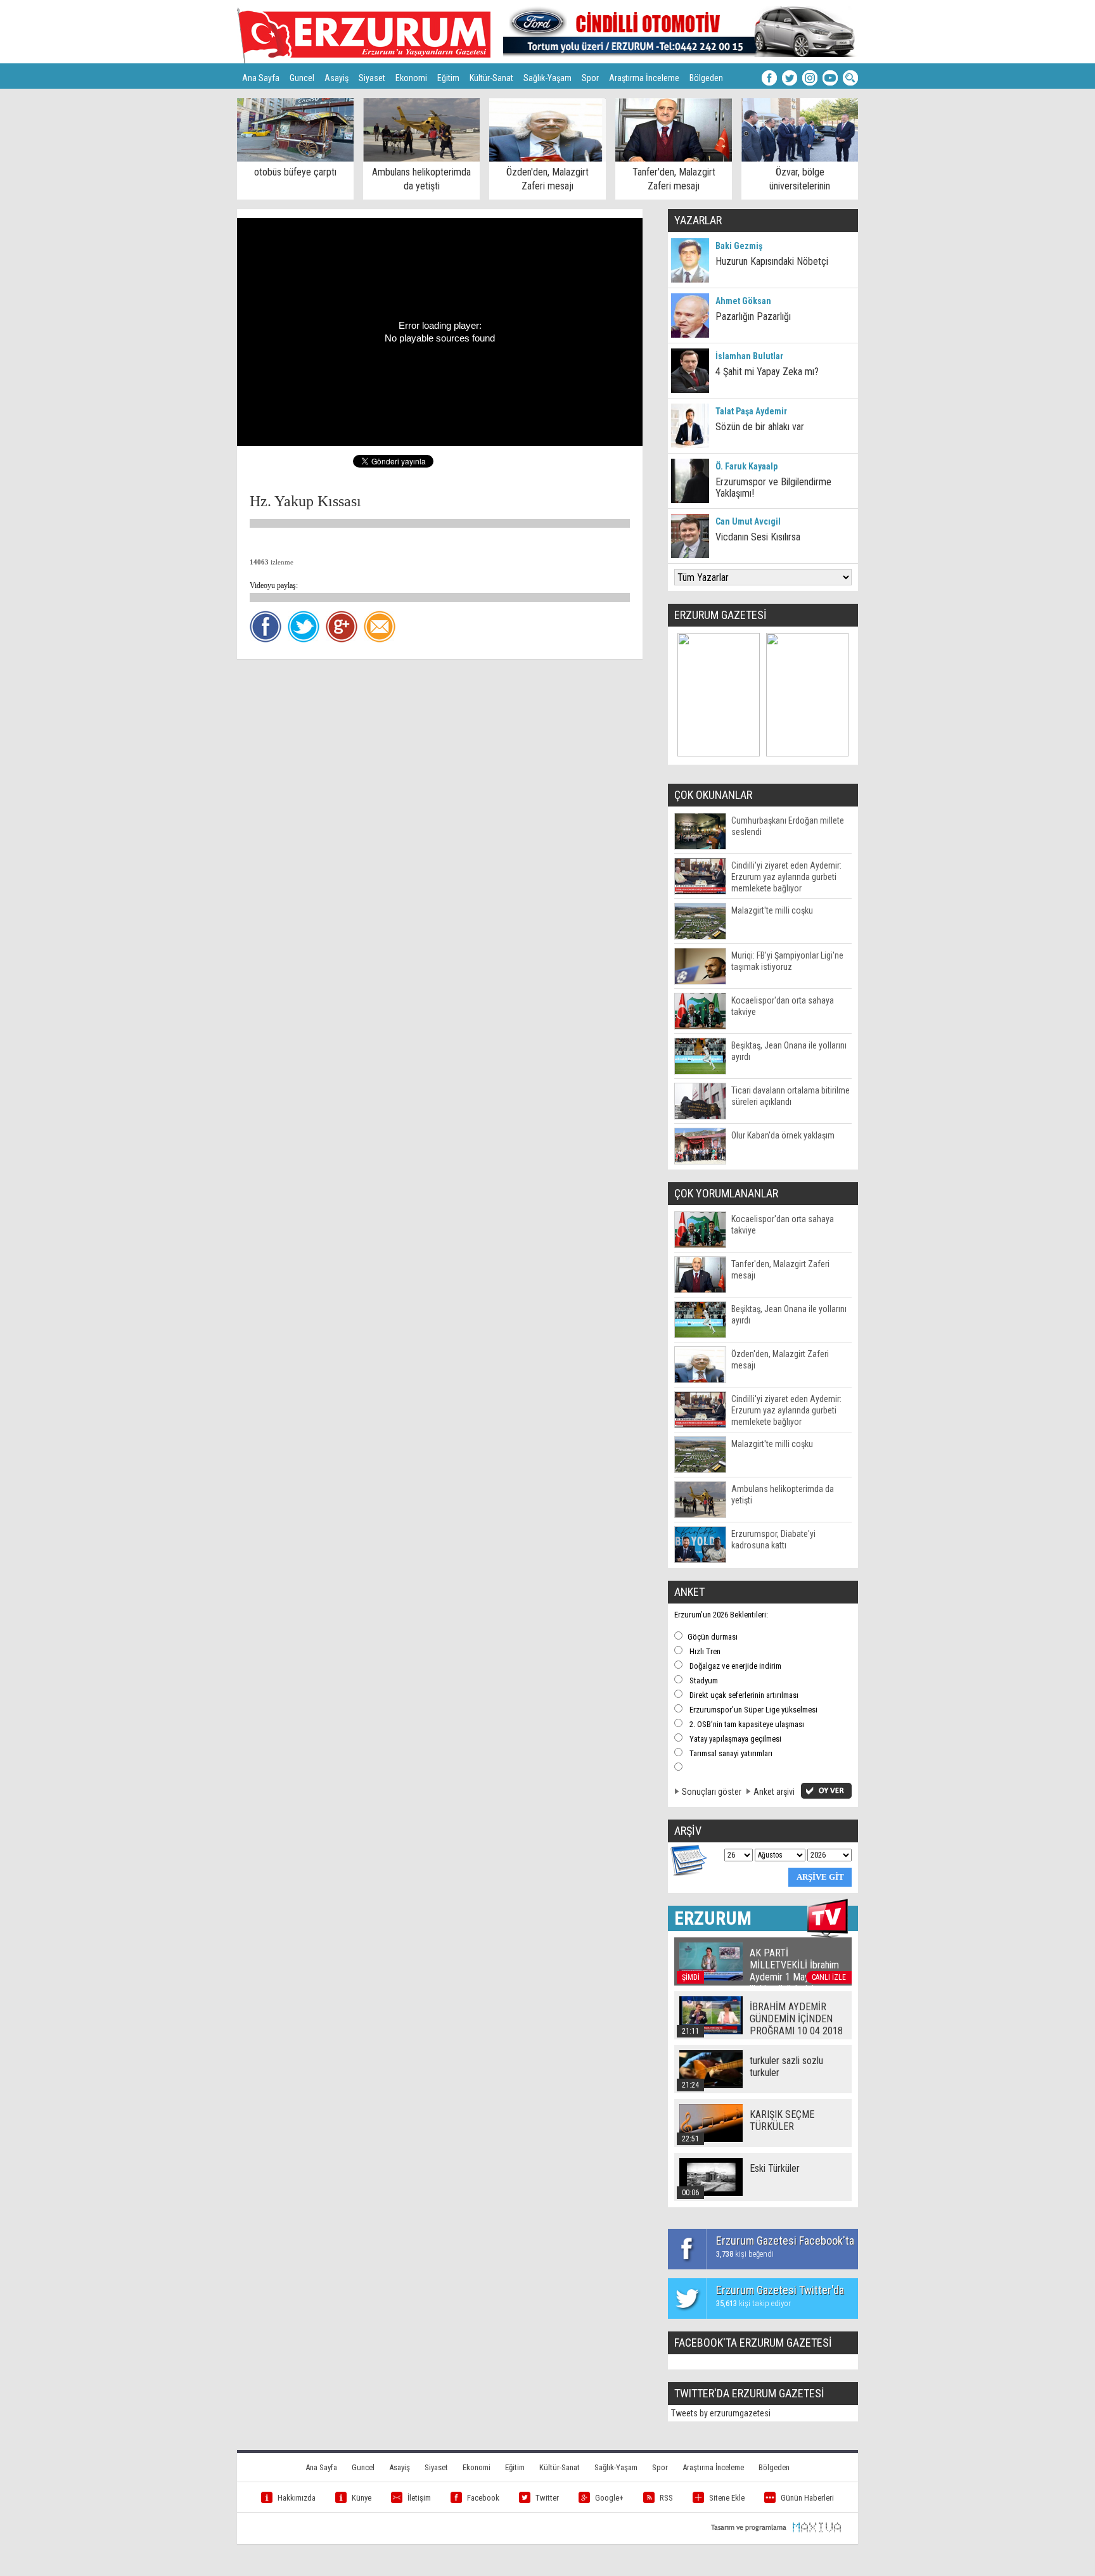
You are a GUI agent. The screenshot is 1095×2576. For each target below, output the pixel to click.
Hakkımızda (297, 2498)
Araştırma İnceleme (644, 78)
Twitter (547, 2498)
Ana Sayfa (261, 78)
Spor (590, 78)
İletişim (419, 2498)
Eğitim (448, 78)
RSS (666, 2498)
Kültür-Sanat (491, 78)
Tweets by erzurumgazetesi (721, 2413)
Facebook (483, 2498)
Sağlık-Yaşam (547, 78)
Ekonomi (411, 78)
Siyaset (372, 78)
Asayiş (336, 78)
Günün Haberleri (807, 2498)
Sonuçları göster (712, 1792)
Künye (362, 2498)
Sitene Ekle (727, 2498)
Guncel (302, 78)
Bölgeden (706, 78)
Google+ (609, 2498)
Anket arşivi (774, 1792)
